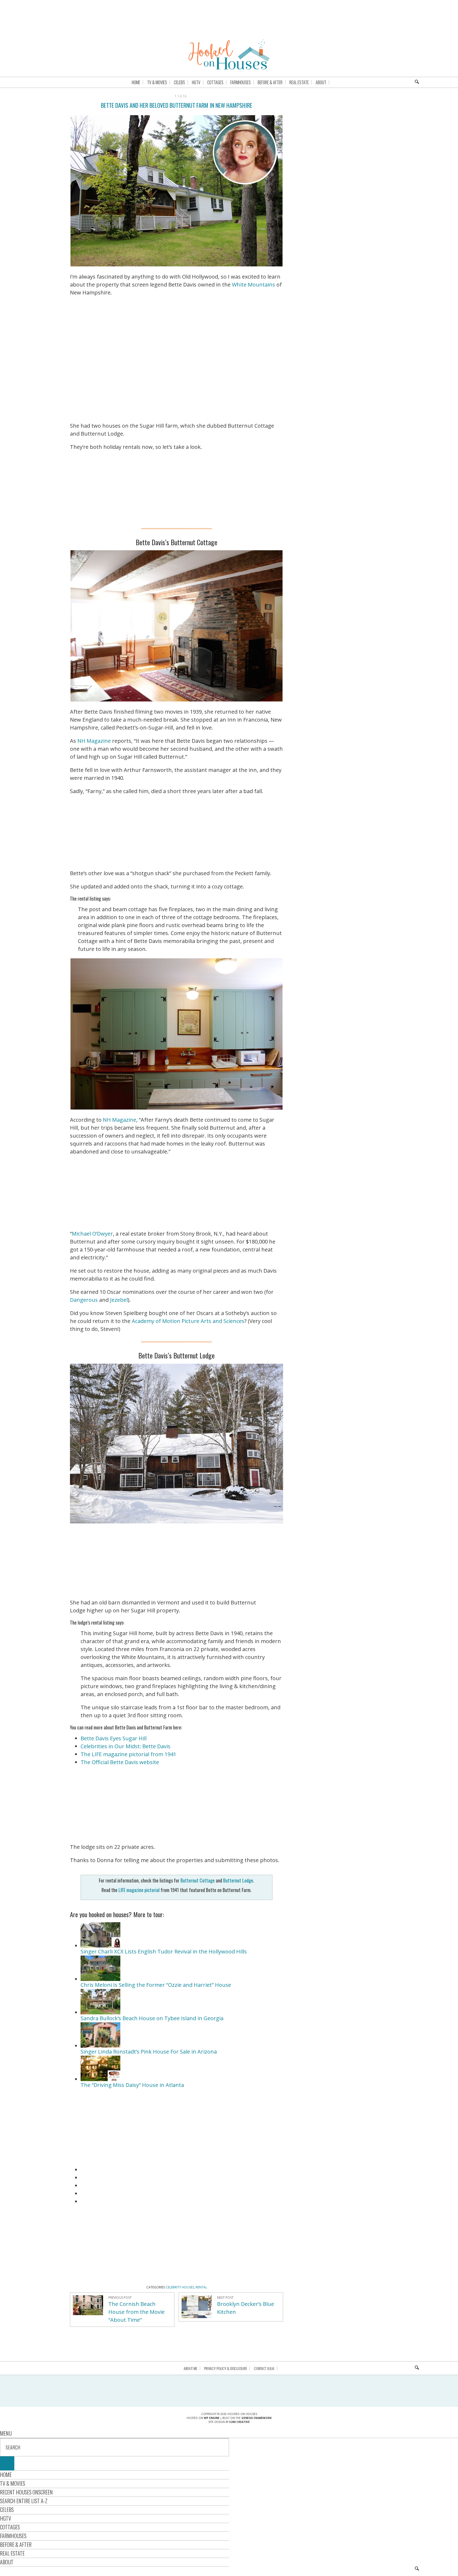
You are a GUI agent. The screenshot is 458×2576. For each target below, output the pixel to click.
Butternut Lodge (238, 1880)
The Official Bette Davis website (120, 1762)
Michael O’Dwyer (92, 1234)
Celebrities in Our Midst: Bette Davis (125, 1746)
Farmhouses (13, 2536)
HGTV (6, 2518)
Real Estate (12, 2553)
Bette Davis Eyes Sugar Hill (114, 1738)
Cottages (10, 2527)
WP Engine (212, 2418)
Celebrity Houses (180, 2287)
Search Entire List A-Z (24, 2501)
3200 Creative (239, 2422)
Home (6, 2475)
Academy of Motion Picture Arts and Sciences (188, 1321)
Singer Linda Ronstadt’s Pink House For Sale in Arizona (149, 2052)
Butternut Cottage (198, 1880)
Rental (201, 2287)
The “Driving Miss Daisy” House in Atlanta (132, 2085)
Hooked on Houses (229, 54)
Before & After (16, 2544)
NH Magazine (94, 741)
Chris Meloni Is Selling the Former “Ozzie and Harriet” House (156, 1985)
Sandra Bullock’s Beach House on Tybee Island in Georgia (152, 2018)
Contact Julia (264, 2368)
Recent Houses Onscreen (26, 2492)
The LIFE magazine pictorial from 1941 (128, 1754)
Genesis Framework (257, 2418)
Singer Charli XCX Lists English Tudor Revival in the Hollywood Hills (164, 1951)
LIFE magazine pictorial (139, 1890)
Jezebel (119, 1300)
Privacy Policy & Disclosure (226, 2368)
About (7, 2562)
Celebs (7, 2510)
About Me (190, 2368)
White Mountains (254, 285)
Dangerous (84, 1300)
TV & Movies (13, 2483)
